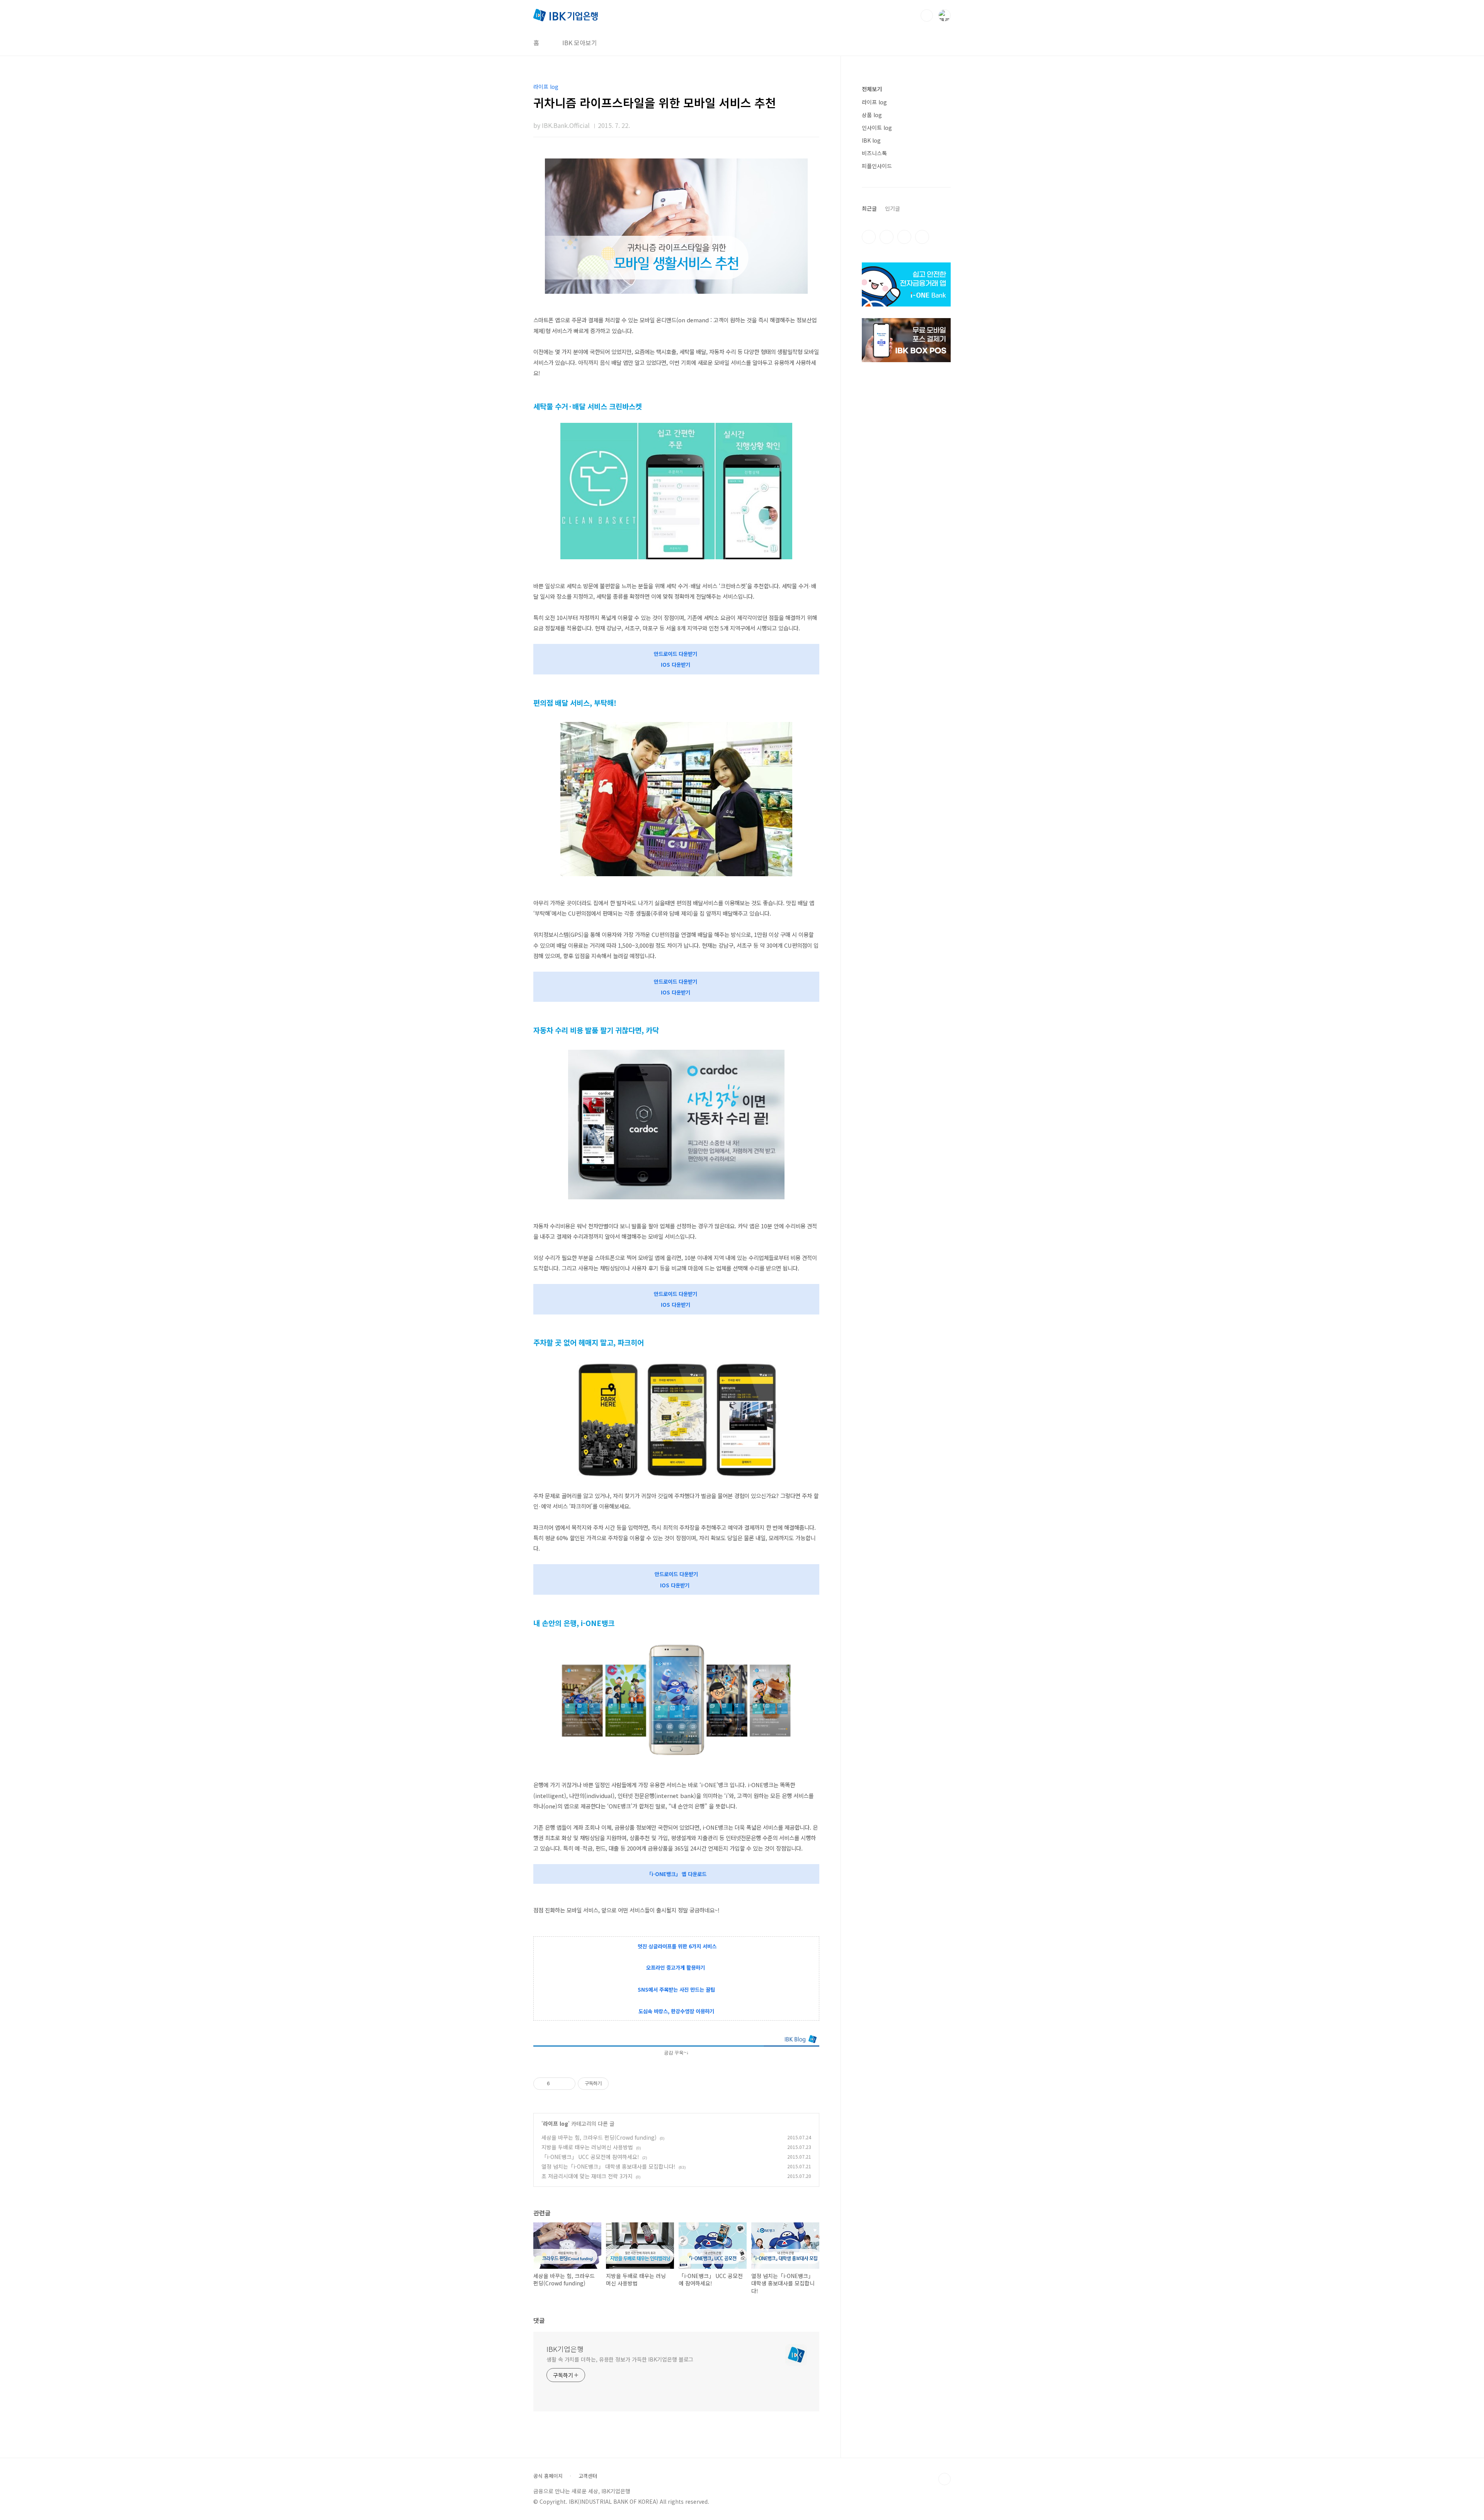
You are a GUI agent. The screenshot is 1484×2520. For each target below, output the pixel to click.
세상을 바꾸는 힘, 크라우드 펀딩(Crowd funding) (599, 2137)
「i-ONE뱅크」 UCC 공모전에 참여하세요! (590, 2157)
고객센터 (588, 2476)
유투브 (922, 237)
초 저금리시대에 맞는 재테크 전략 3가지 (587, 2176)
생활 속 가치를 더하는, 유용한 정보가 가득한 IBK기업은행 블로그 (620, 2359)
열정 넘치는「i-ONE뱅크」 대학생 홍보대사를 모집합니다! (608, 2166)
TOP (945, 2479)
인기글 (893, 208)
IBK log (871, 140)
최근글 (869, 208)
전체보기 (872, 89)
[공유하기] (557, 2084)
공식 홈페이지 (548, 2476)
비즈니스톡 (874, 153)
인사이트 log (877, 128)
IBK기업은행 (565, 2349)
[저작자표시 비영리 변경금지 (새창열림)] (619, 2084)
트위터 (904, 237)
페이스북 (869, 237)
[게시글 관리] (567, 2084)
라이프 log (556, 2123)
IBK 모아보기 (580, 43)
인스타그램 (887, 237)
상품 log (872, 115)
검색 (927, 15)
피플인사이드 (877, 166)
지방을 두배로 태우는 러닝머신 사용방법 (587, 2147)
